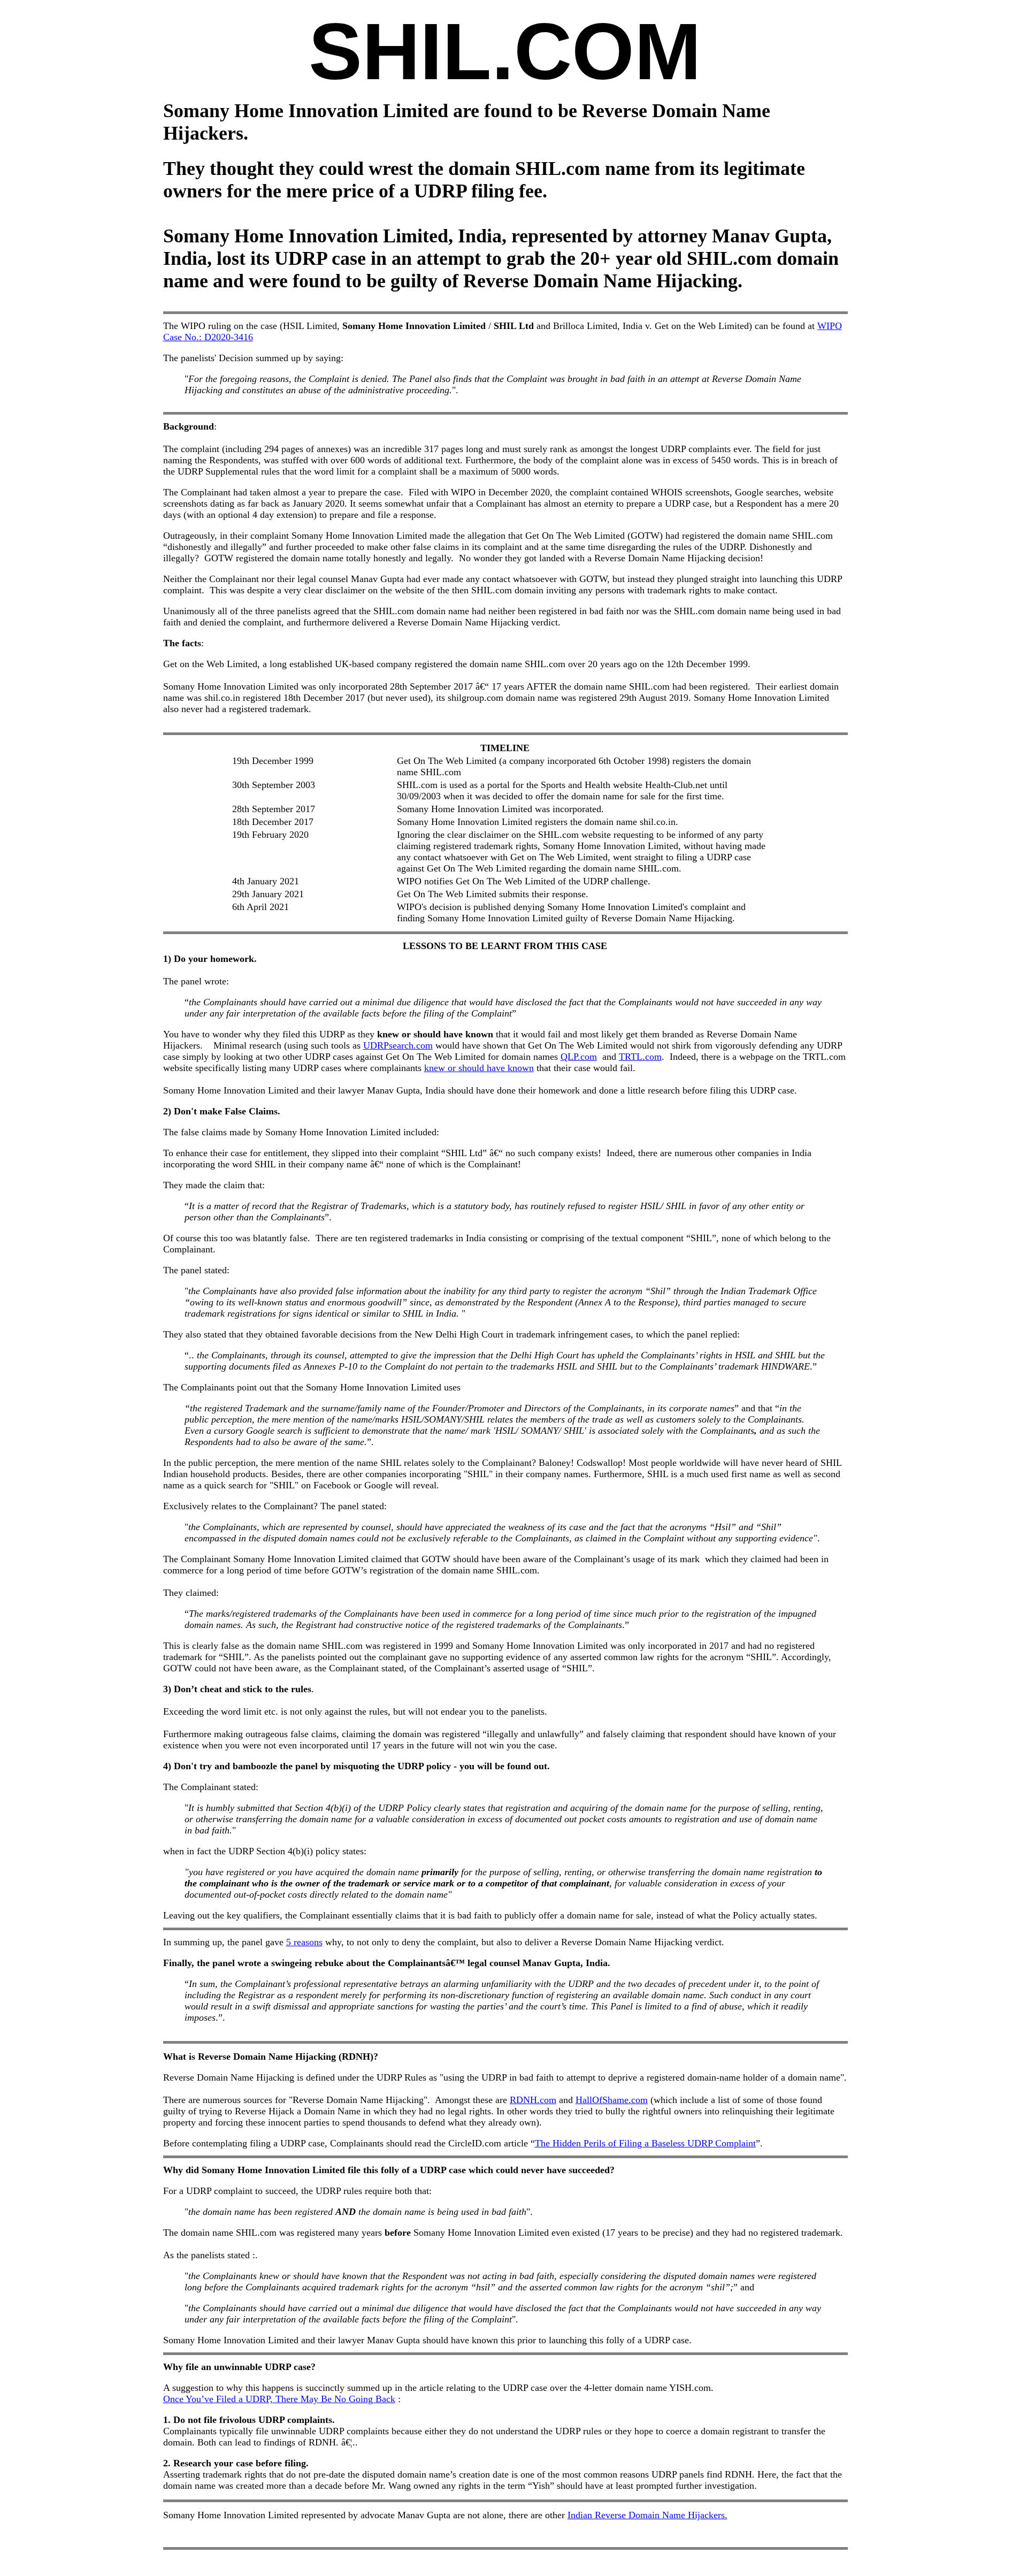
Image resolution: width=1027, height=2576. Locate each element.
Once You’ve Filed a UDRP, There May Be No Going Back (279, 2399)
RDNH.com (533, 2100)
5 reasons (304, 1942)
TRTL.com (640, 1057)
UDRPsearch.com (398, 1045)
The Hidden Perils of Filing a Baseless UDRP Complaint (645, 2143)
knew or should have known (479, 1068)
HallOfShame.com (612, 2100)
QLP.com (579, 1057)
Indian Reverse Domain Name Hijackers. (647, 2515)
